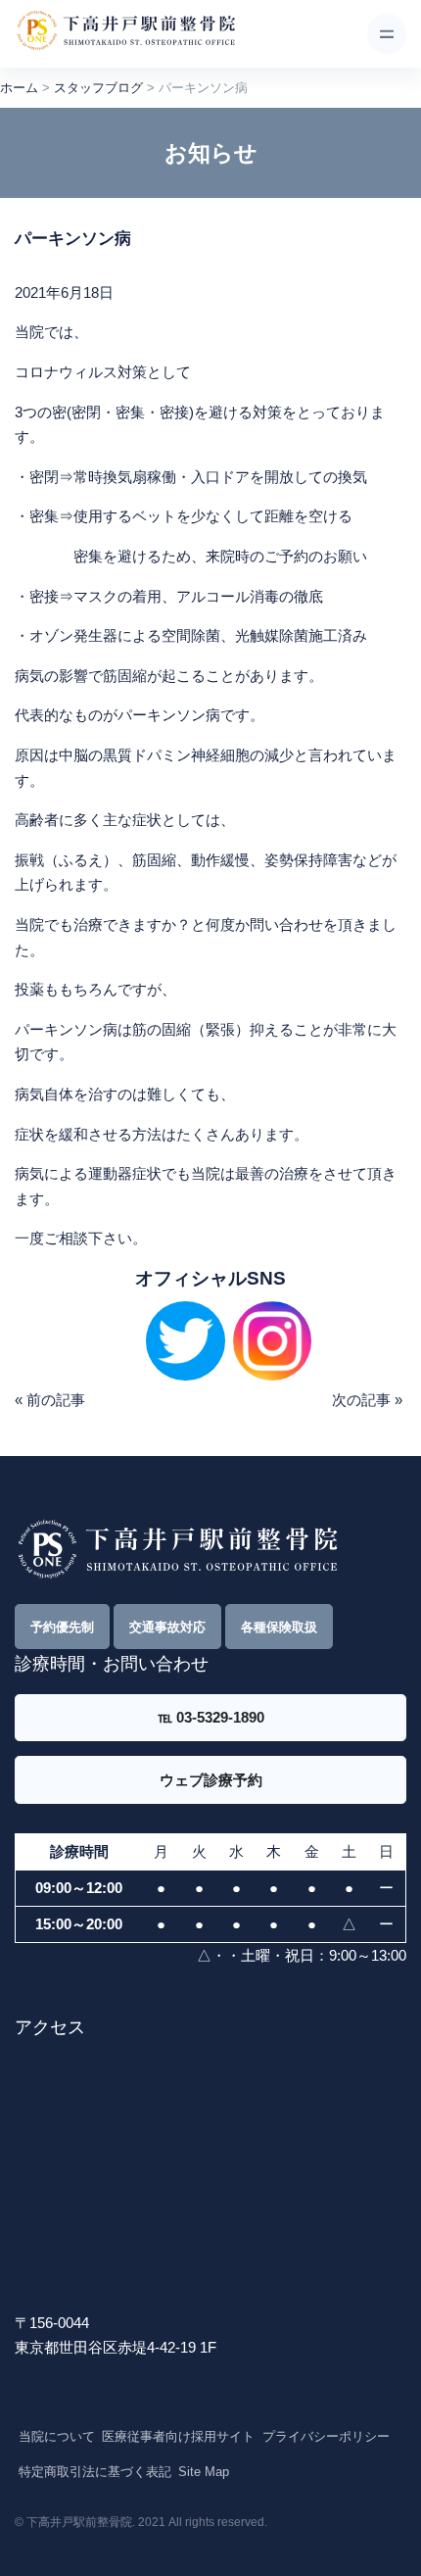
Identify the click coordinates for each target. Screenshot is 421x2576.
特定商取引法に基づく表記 (95, 2472)
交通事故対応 (167, 1627)
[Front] (125, 34)
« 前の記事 (50, 1400)
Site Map (204, 2472)
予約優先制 (62, 1627)
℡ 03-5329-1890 (211, 1717)
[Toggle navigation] (387, 33)
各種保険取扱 (279, 1627)
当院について (57, 2436)
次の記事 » (367, 1400)
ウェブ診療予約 (211, 1780)
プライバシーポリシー (326, 2436)
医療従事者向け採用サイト (178, 2436)
